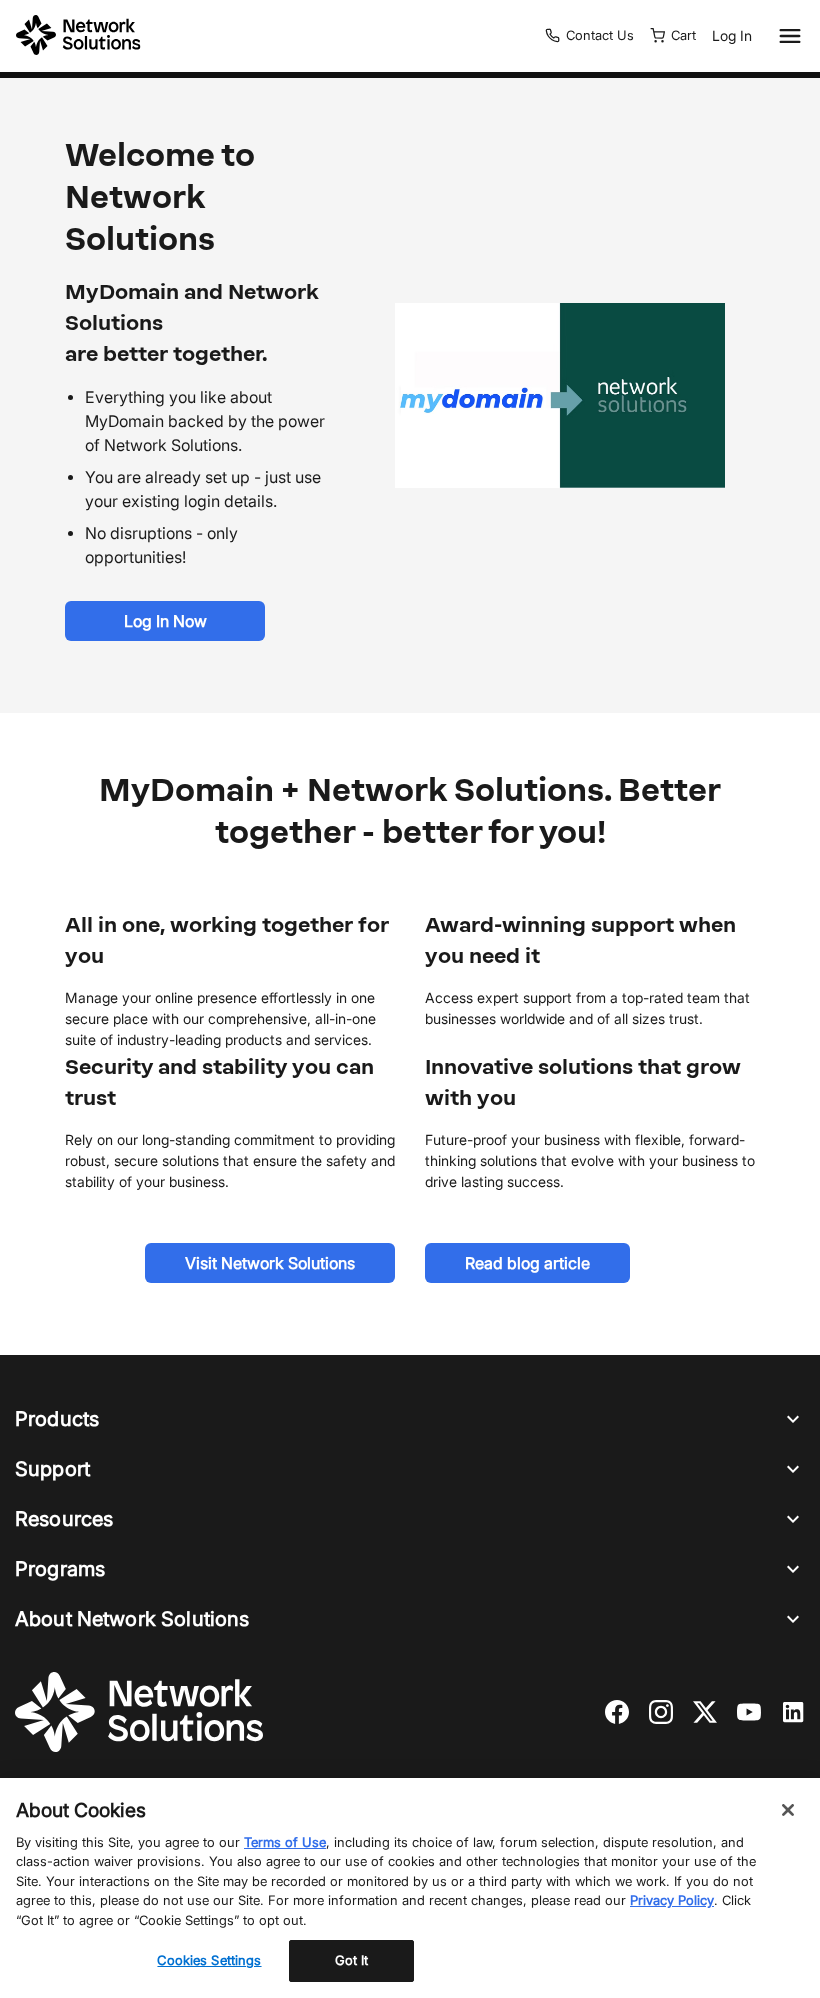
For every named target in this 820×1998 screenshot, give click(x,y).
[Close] (788, 1810)
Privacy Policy (672, 1900)
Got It (352, 1960)
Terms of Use (285, 1842)
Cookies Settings (209, 1960)
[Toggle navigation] (786, 36)
